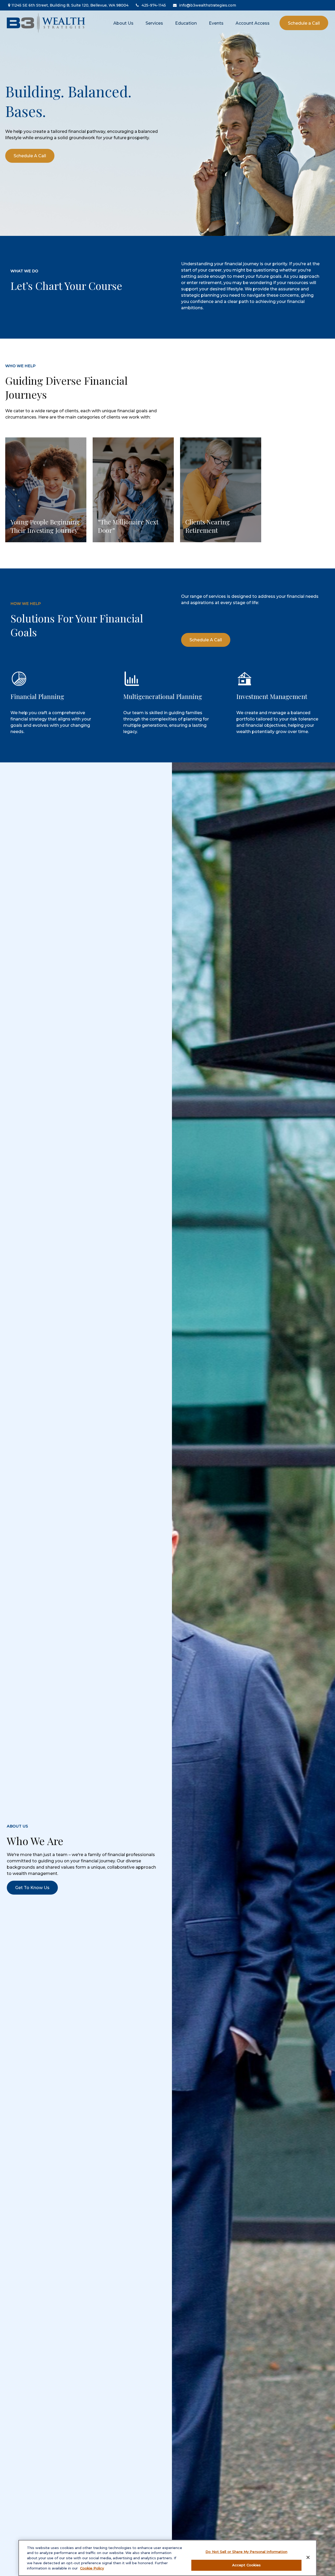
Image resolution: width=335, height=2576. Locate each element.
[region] (167, 2558)
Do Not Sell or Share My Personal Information (246, 2552)
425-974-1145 (154, 5)
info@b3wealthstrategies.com (208, 5)
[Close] (308, 2557)
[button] (123, 23)
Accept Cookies (247, 2565)
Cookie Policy (92, 2568)
